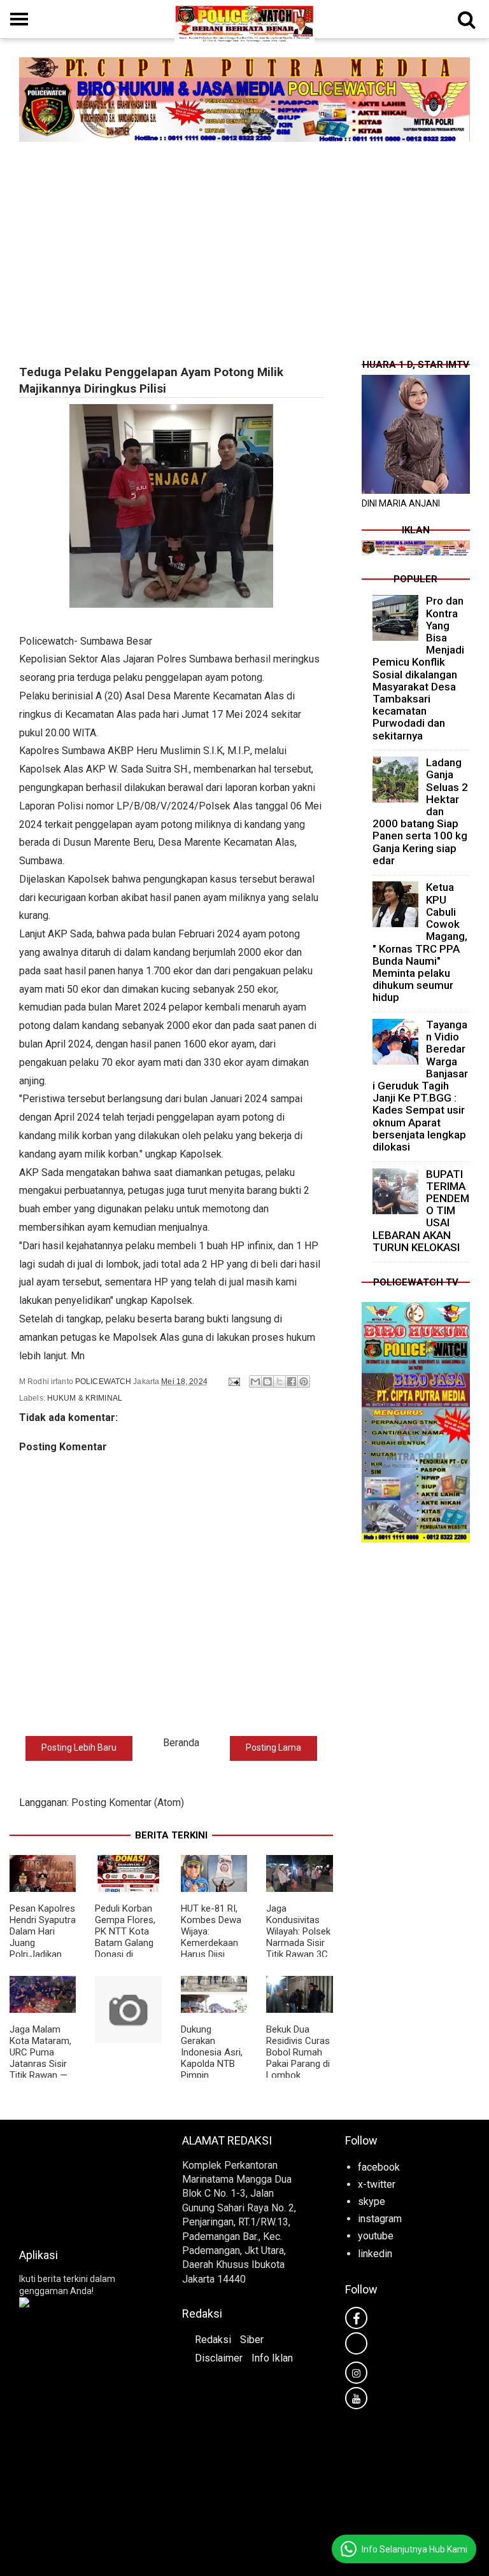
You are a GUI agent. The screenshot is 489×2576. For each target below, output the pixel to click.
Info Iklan (272, 2358)
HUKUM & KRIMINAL (85, 1398)
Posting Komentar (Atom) (128, 1802)
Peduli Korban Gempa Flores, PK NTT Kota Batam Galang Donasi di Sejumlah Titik (125, 1937)
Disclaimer (219, 2358)
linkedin (375, 2254)
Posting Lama (273, 1747)
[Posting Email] (233, 1382)
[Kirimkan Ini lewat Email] (255, 1382)
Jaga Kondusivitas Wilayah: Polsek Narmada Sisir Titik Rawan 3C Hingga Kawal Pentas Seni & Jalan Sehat (298, 1949)
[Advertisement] (244, 241)
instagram (380, 2219)
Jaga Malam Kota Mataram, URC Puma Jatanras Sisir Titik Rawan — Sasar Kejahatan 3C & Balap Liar (42, 2069)
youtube (376, 2236)
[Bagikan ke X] (280, 1382)
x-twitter (377, 2184)
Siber (252, 2340)
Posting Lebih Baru (79, 1747)
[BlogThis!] (267, 1382)
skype (372, 2201)
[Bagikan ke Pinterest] (304, 1382)
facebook (379, 2167)
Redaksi (213, 2340)
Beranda (181, 1743)
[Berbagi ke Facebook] (292, 1382)
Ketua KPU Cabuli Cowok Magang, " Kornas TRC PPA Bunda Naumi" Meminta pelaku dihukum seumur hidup (420, 942)
